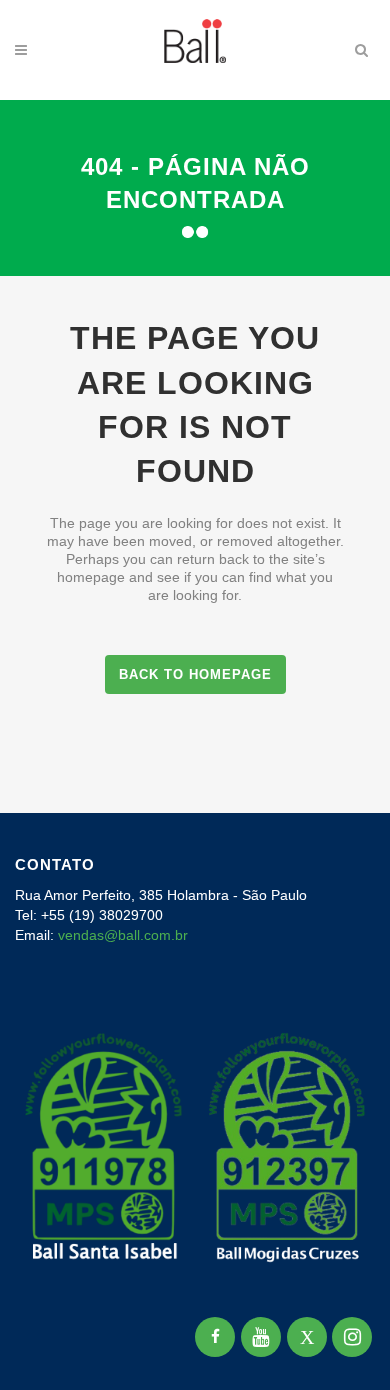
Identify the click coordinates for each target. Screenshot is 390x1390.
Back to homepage (195, 674)
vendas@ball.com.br (123, 935)
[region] (195, 1222)
